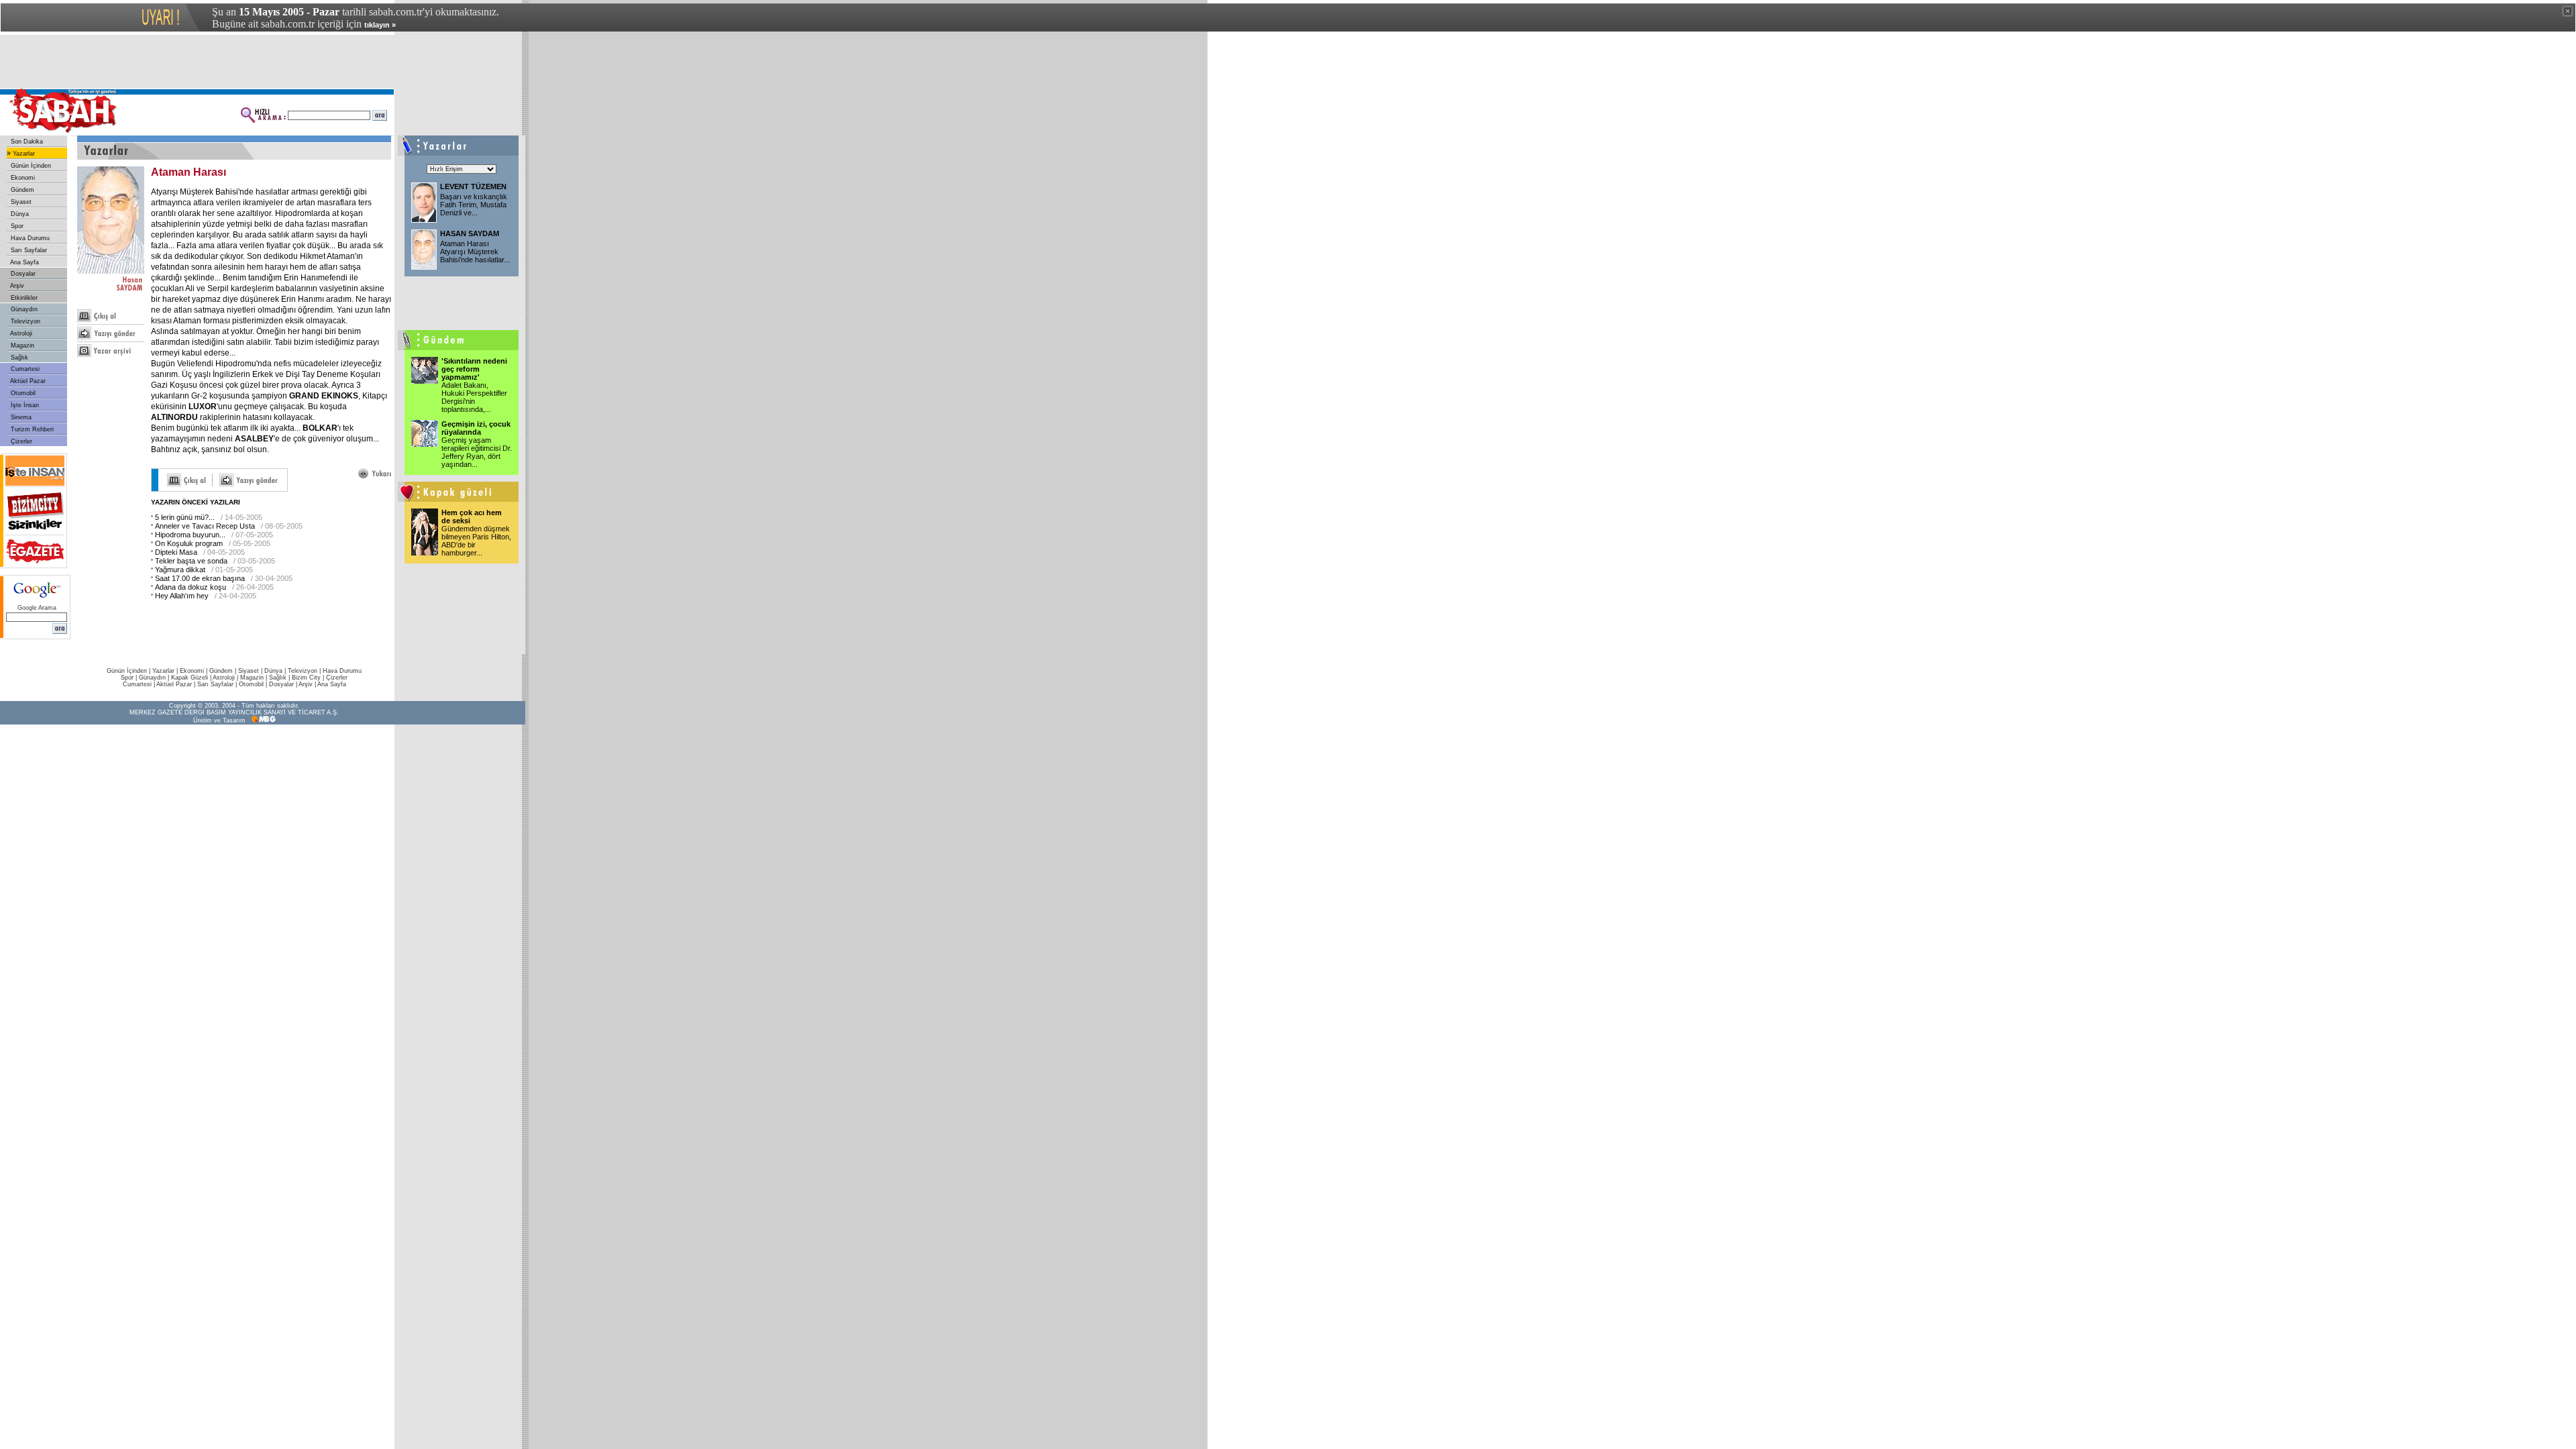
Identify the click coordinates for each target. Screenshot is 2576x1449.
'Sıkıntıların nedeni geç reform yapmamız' (474, 369)
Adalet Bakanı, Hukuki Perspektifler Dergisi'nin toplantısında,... (474, 397)
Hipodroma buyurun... (190, 535)
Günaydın (23, 309)
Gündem (21, 190)
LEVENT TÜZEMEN (473, 186)
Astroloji (20, 333)
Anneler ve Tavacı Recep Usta (205, 526)
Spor (16, 226)
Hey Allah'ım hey (182, 596)
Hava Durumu (29, 238)
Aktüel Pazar (27, 381)
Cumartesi (24, 369)
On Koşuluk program (189, 543)
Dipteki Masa (176, 552)
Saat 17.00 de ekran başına (200, 578)
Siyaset (20, 202)
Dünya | (276, 671)
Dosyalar (22, 274)
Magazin (21, 345)
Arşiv (16, 286)
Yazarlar (23, 154)
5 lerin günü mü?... (185, 517)
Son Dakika (26, 142)
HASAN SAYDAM (470, 233)
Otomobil (22, 393)
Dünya (19, 214)
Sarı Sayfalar (28, 250)
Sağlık (18, 358)
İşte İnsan (24, 405)
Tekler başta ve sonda (191, 561)
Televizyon (24, 321)
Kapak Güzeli (190, 678)
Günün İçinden (30, 166)
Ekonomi (22, 178)
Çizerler (20, 441)
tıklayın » (380, 25)
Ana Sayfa (24, 262)
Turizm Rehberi (31, 429)
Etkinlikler (23, 298)
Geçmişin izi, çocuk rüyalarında (476, 428)
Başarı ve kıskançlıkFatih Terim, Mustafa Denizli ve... (474, 205)
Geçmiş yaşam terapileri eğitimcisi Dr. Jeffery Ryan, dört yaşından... (477, 452)
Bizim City (306, 678)
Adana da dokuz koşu (191, 587)
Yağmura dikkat (180, 570)
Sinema (20, 417)
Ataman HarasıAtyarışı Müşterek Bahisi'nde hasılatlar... (475, 252)
